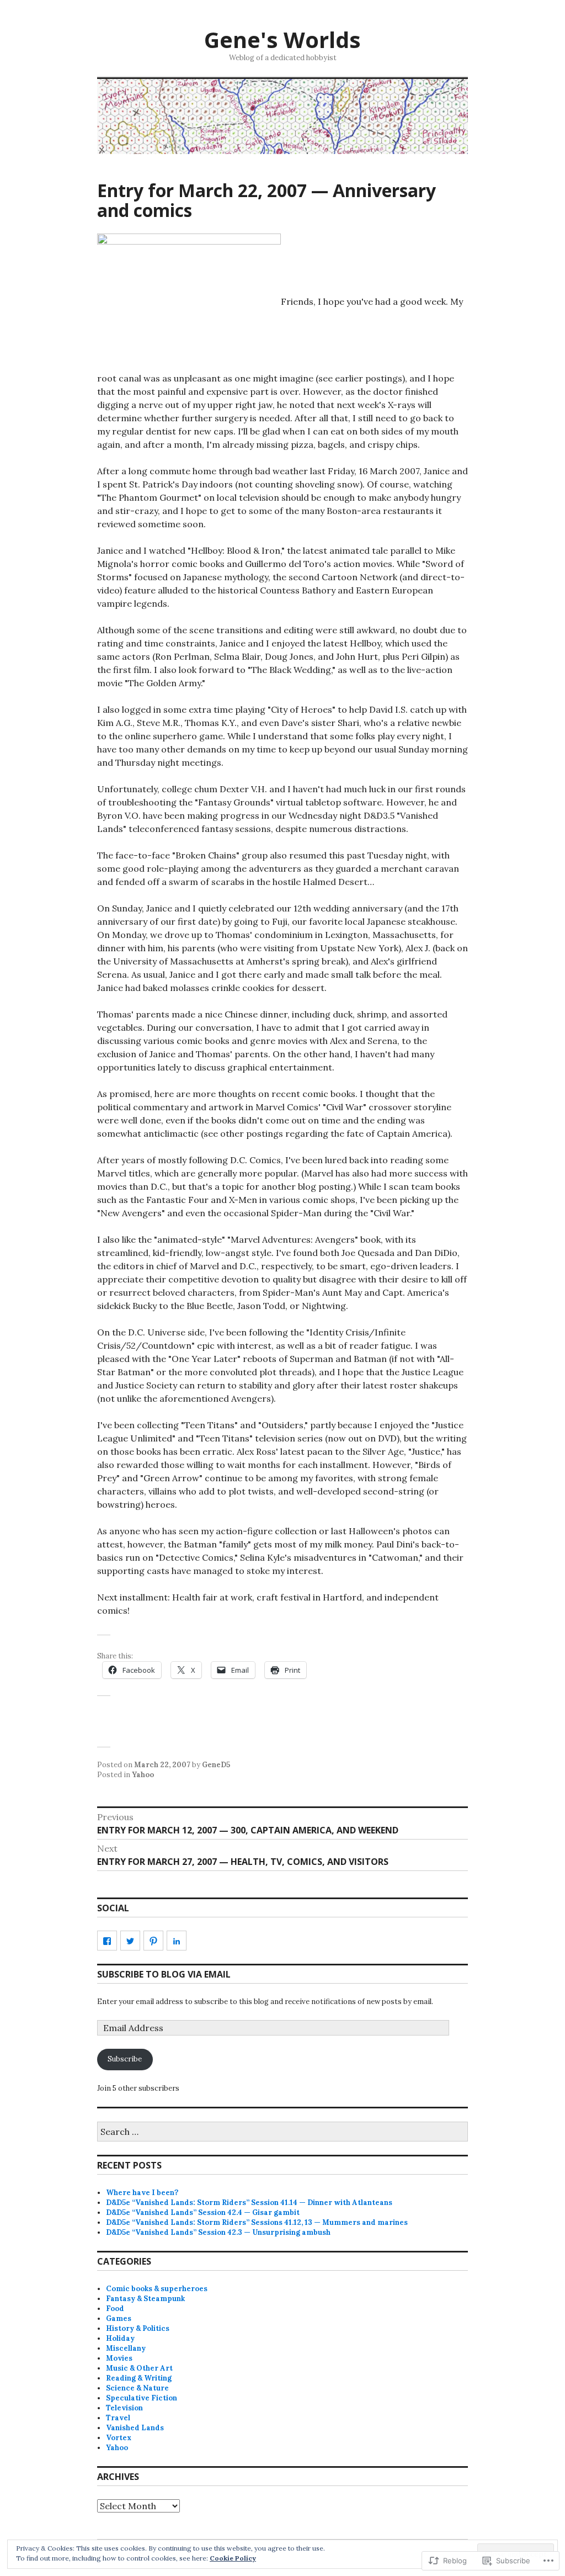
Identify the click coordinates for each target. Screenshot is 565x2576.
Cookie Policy (233, 2558)
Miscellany (126, 2348)
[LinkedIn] (177, 1941)
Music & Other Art (139, 2368)
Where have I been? (142, 2193)
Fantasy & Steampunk (145, 2299)
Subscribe (125, 2059)
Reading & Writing (139, 2378)
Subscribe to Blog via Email (164, 1974)
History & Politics (138, 2328)
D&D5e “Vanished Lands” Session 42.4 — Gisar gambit (203, 2212)
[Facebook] (107, 1941)
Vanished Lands (135, 2428)
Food (115, 2309)
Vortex (119, 2438)
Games (119, 2318)
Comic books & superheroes (157, 2289)
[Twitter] (130, 1941)
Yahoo (143, 1775)
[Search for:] (282, 2132)
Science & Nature (137, 2388)
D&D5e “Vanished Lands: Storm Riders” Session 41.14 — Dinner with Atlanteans (249, 2203)
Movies (119, 2358)
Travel (118, 2418)
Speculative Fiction (142, 2398)
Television (124, 2408)
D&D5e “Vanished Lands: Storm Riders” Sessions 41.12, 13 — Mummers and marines (257, 2222)
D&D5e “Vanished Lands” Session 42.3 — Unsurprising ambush (218, 2232)
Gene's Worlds (282, 39)
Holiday (120, 2338)
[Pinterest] (153, 1941)
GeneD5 (216, 1765)
